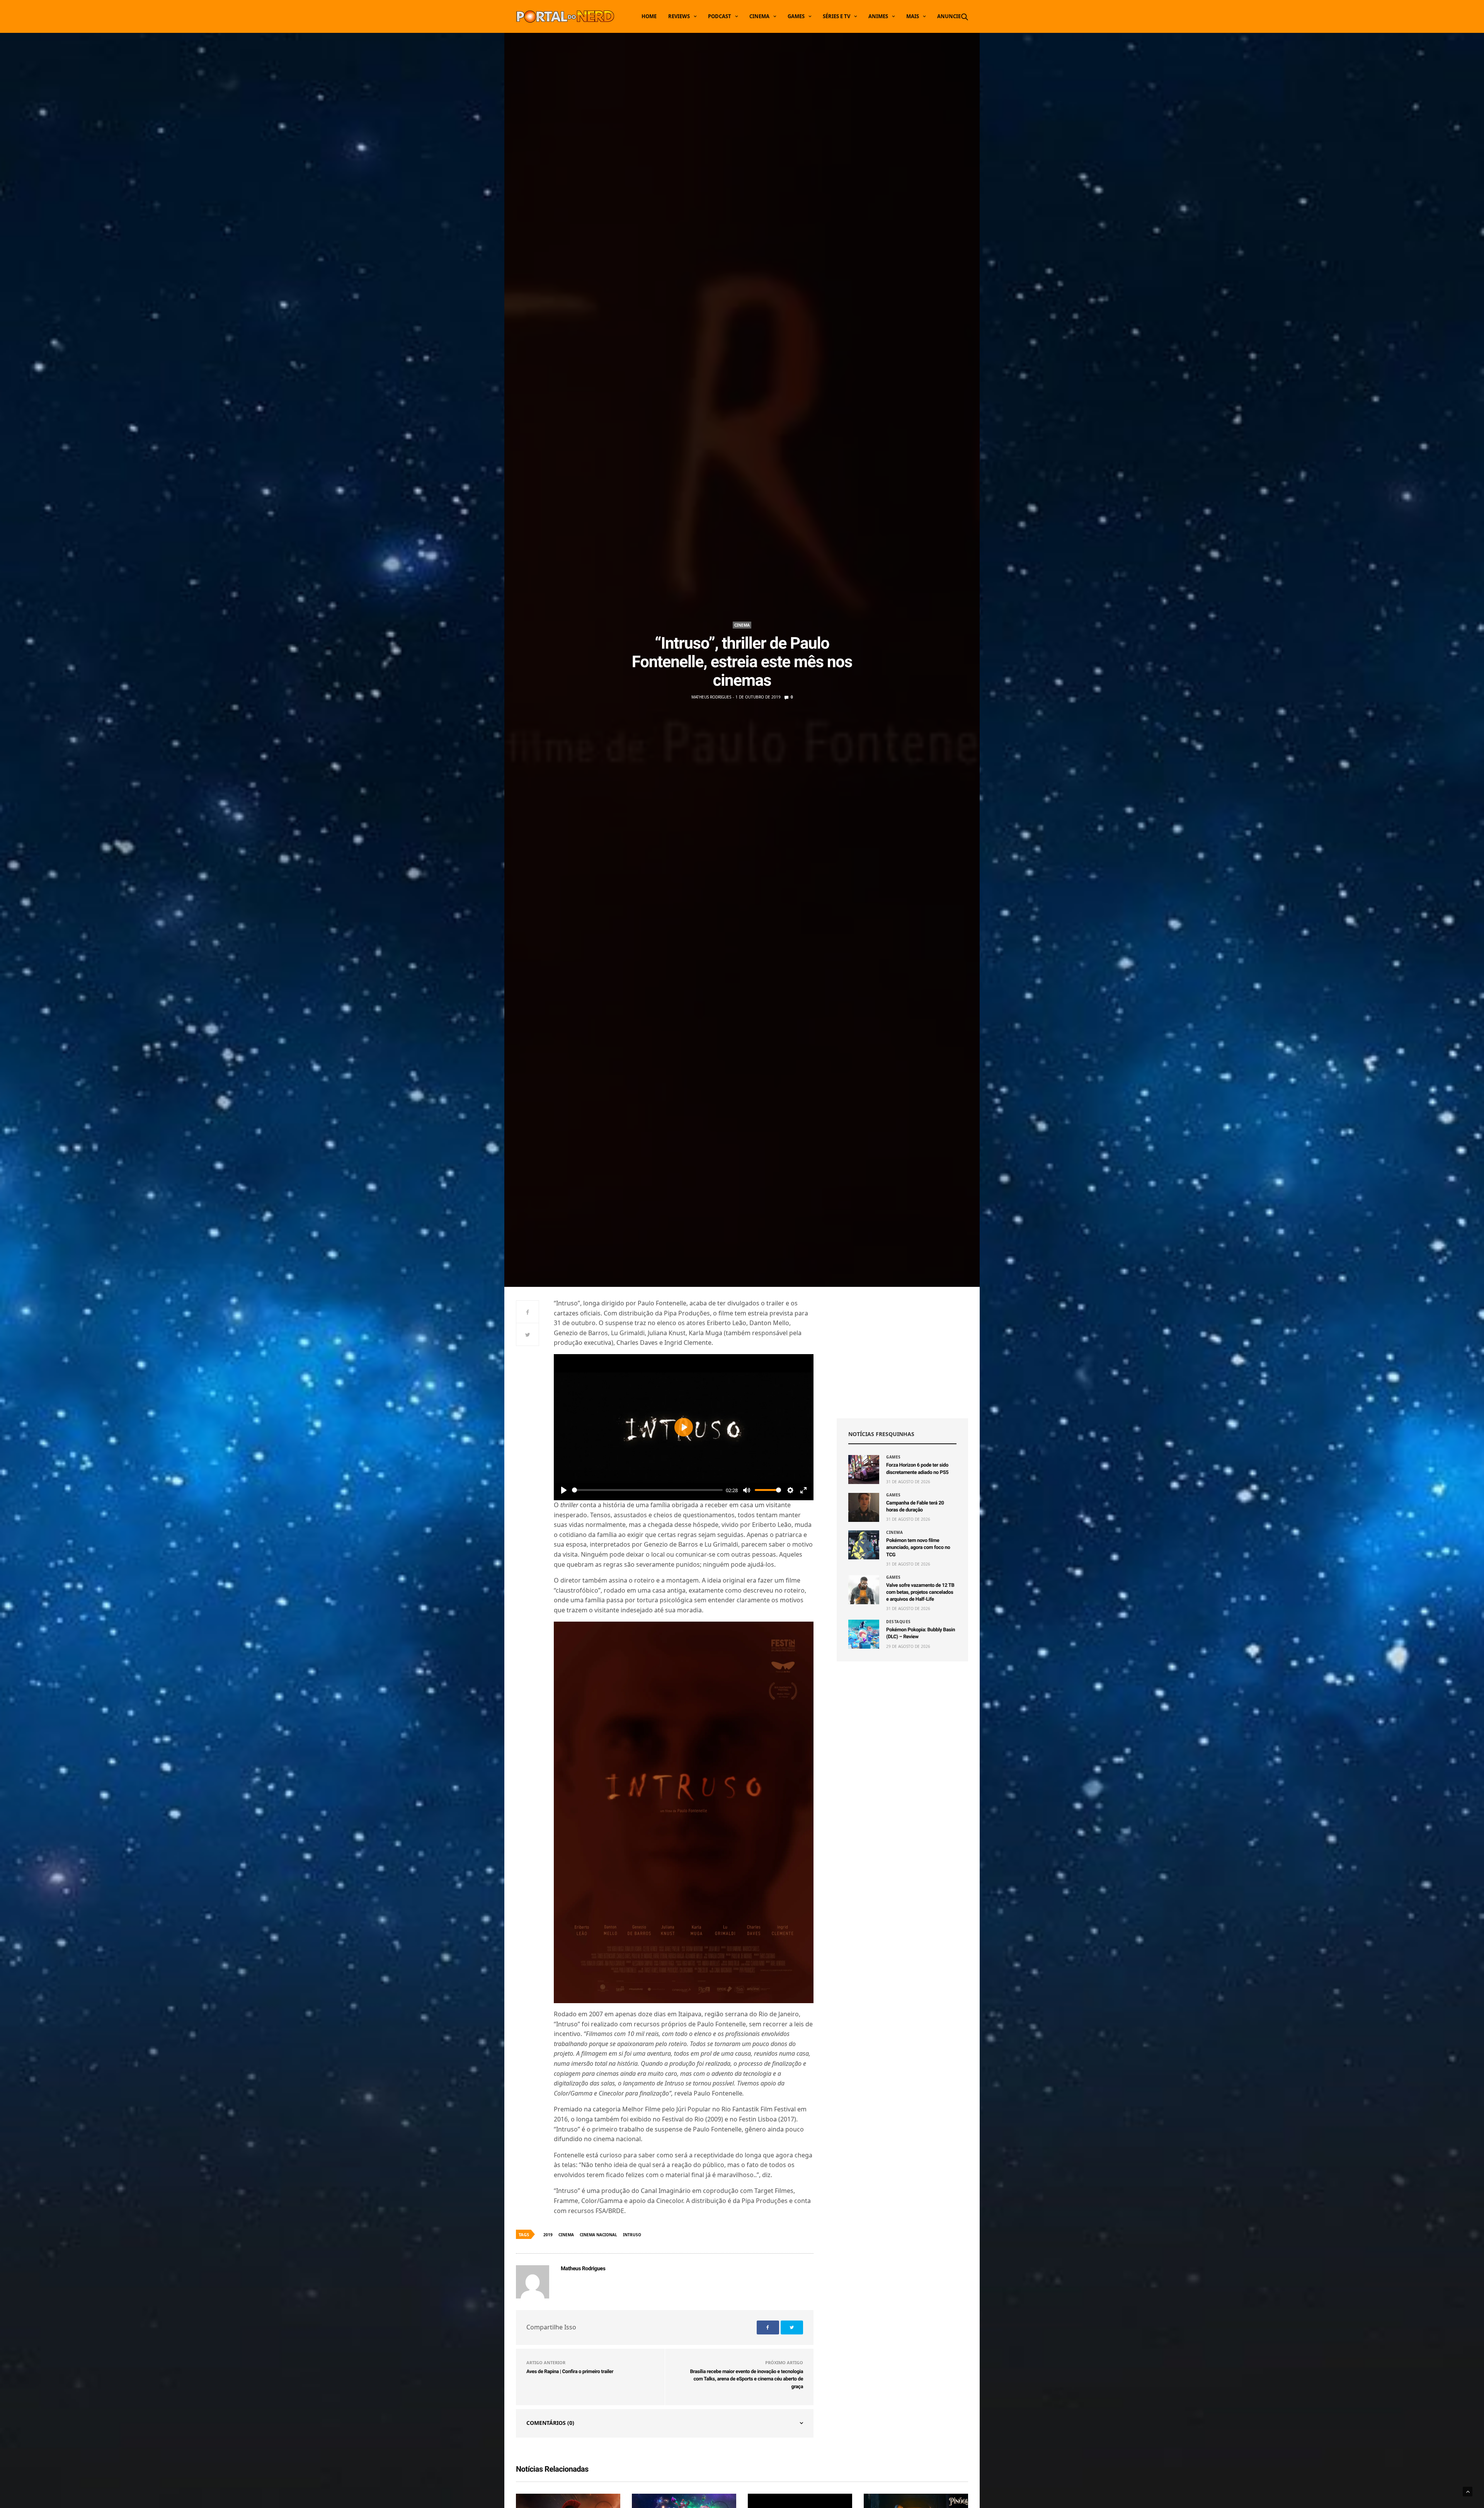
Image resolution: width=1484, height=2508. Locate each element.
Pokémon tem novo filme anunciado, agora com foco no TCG (918, 1548)
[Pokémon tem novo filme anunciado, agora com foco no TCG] (864, 1545)
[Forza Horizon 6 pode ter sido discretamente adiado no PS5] (864, 1470)
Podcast (720, 16)
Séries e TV (836, 16)
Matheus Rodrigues (711, 697)
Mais (913, 16)
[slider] (647, 1490)
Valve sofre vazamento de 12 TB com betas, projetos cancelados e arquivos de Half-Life (920, 1592)
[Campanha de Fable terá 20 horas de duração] (864, 1507)
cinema (566, 2235)
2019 (548, 2235)
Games (796, 16)
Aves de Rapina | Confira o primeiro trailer (570, 2372)
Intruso (632, 2235)
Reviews (679, 16)
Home (649, 16)
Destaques (899, 1622)
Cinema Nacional (598, 2235)
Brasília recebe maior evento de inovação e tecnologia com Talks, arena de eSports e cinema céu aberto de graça (746, 2379)
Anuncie (949, 16)
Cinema (759, 16)
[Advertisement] (902, 1353)
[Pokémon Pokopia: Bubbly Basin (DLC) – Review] (864, 1634)
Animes (878, 16)
